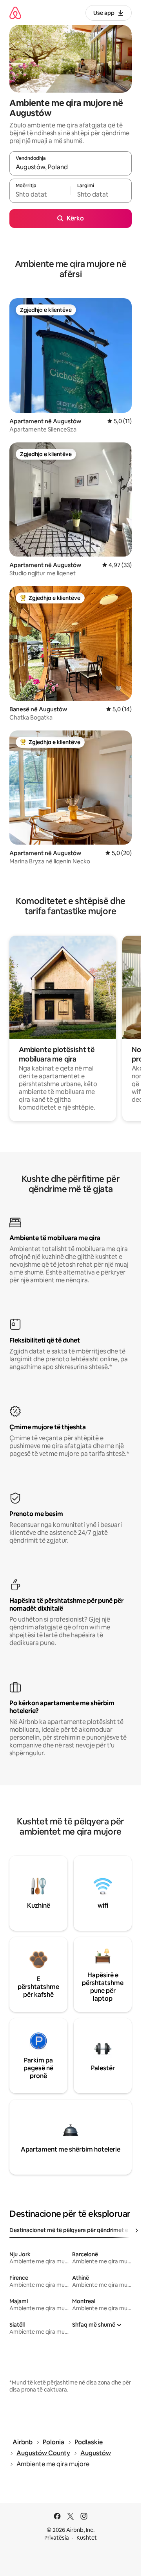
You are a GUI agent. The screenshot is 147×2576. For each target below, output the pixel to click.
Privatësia (57, 2538)
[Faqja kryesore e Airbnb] (15, 13)
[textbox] (40, 194)
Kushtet (87, 2538)
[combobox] (71, 167)
